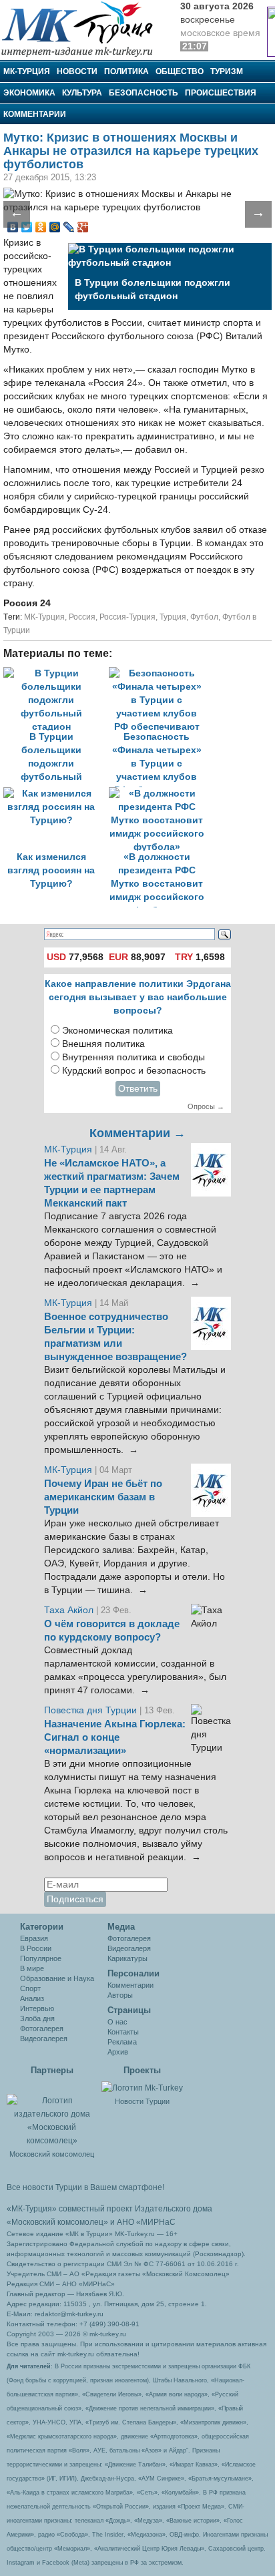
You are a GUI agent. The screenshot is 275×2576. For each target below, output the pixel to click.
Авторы (120, 1995)
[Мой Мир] (55, 227)
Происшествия (221, 93)
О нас (117, 2022)
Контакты (123, 2032)
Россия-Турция (127, 617)
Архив (118, 2052)
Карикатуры (127, 1958)
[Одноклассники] (41, 227)
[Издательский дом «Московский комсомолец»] (52, 2113)
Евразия (34, 1938)
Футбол (204, 617)
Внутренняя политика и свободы (133, 1057)
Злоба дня (37, 2018)
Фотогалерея (42, 2028)
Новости (77, 71)
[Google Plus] (83, 227)
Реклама (122, 2042)
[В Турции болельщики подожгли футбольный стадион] (56, 673)
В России (36, 1948)
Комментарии (35, 114)
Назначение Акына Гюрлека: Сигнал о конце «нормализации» (115, 1737)
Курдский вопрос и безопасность (134, 1071)
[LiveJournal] (69, 227)
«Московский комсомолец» (57, 2222)
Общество (180, 71)
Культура (82, 93)
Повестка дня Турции (92, 1710)
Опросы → (206, 1106)
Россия (82, 617)
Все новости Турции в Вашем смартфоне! (85, 2187)
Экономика (29, 93)
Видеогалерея (44, 2038)
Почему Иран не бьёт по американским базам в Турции (103, 1497)
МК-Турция (27, 71)
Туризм (227, 71)
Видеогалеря (129, 1948)
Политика (126, 71)
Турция (173, 617)
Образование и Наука (57, 1978)
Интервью (37, 2008)
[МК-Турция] (83, 28)
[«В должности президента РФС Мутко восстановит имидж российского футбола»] (160, 794)
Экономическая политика (117, 1031)
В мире (32, 1968)
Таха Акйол (69, 1610)
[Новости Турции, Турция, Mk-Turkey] (142, 2087)
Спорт (30, 1988)
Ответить (138, 1089)
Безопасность (144, 93)
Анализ (32, 1998)
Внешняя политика (103, 1044)
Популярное (41, 1958)
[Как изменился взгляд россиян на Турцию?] (56, 794)
